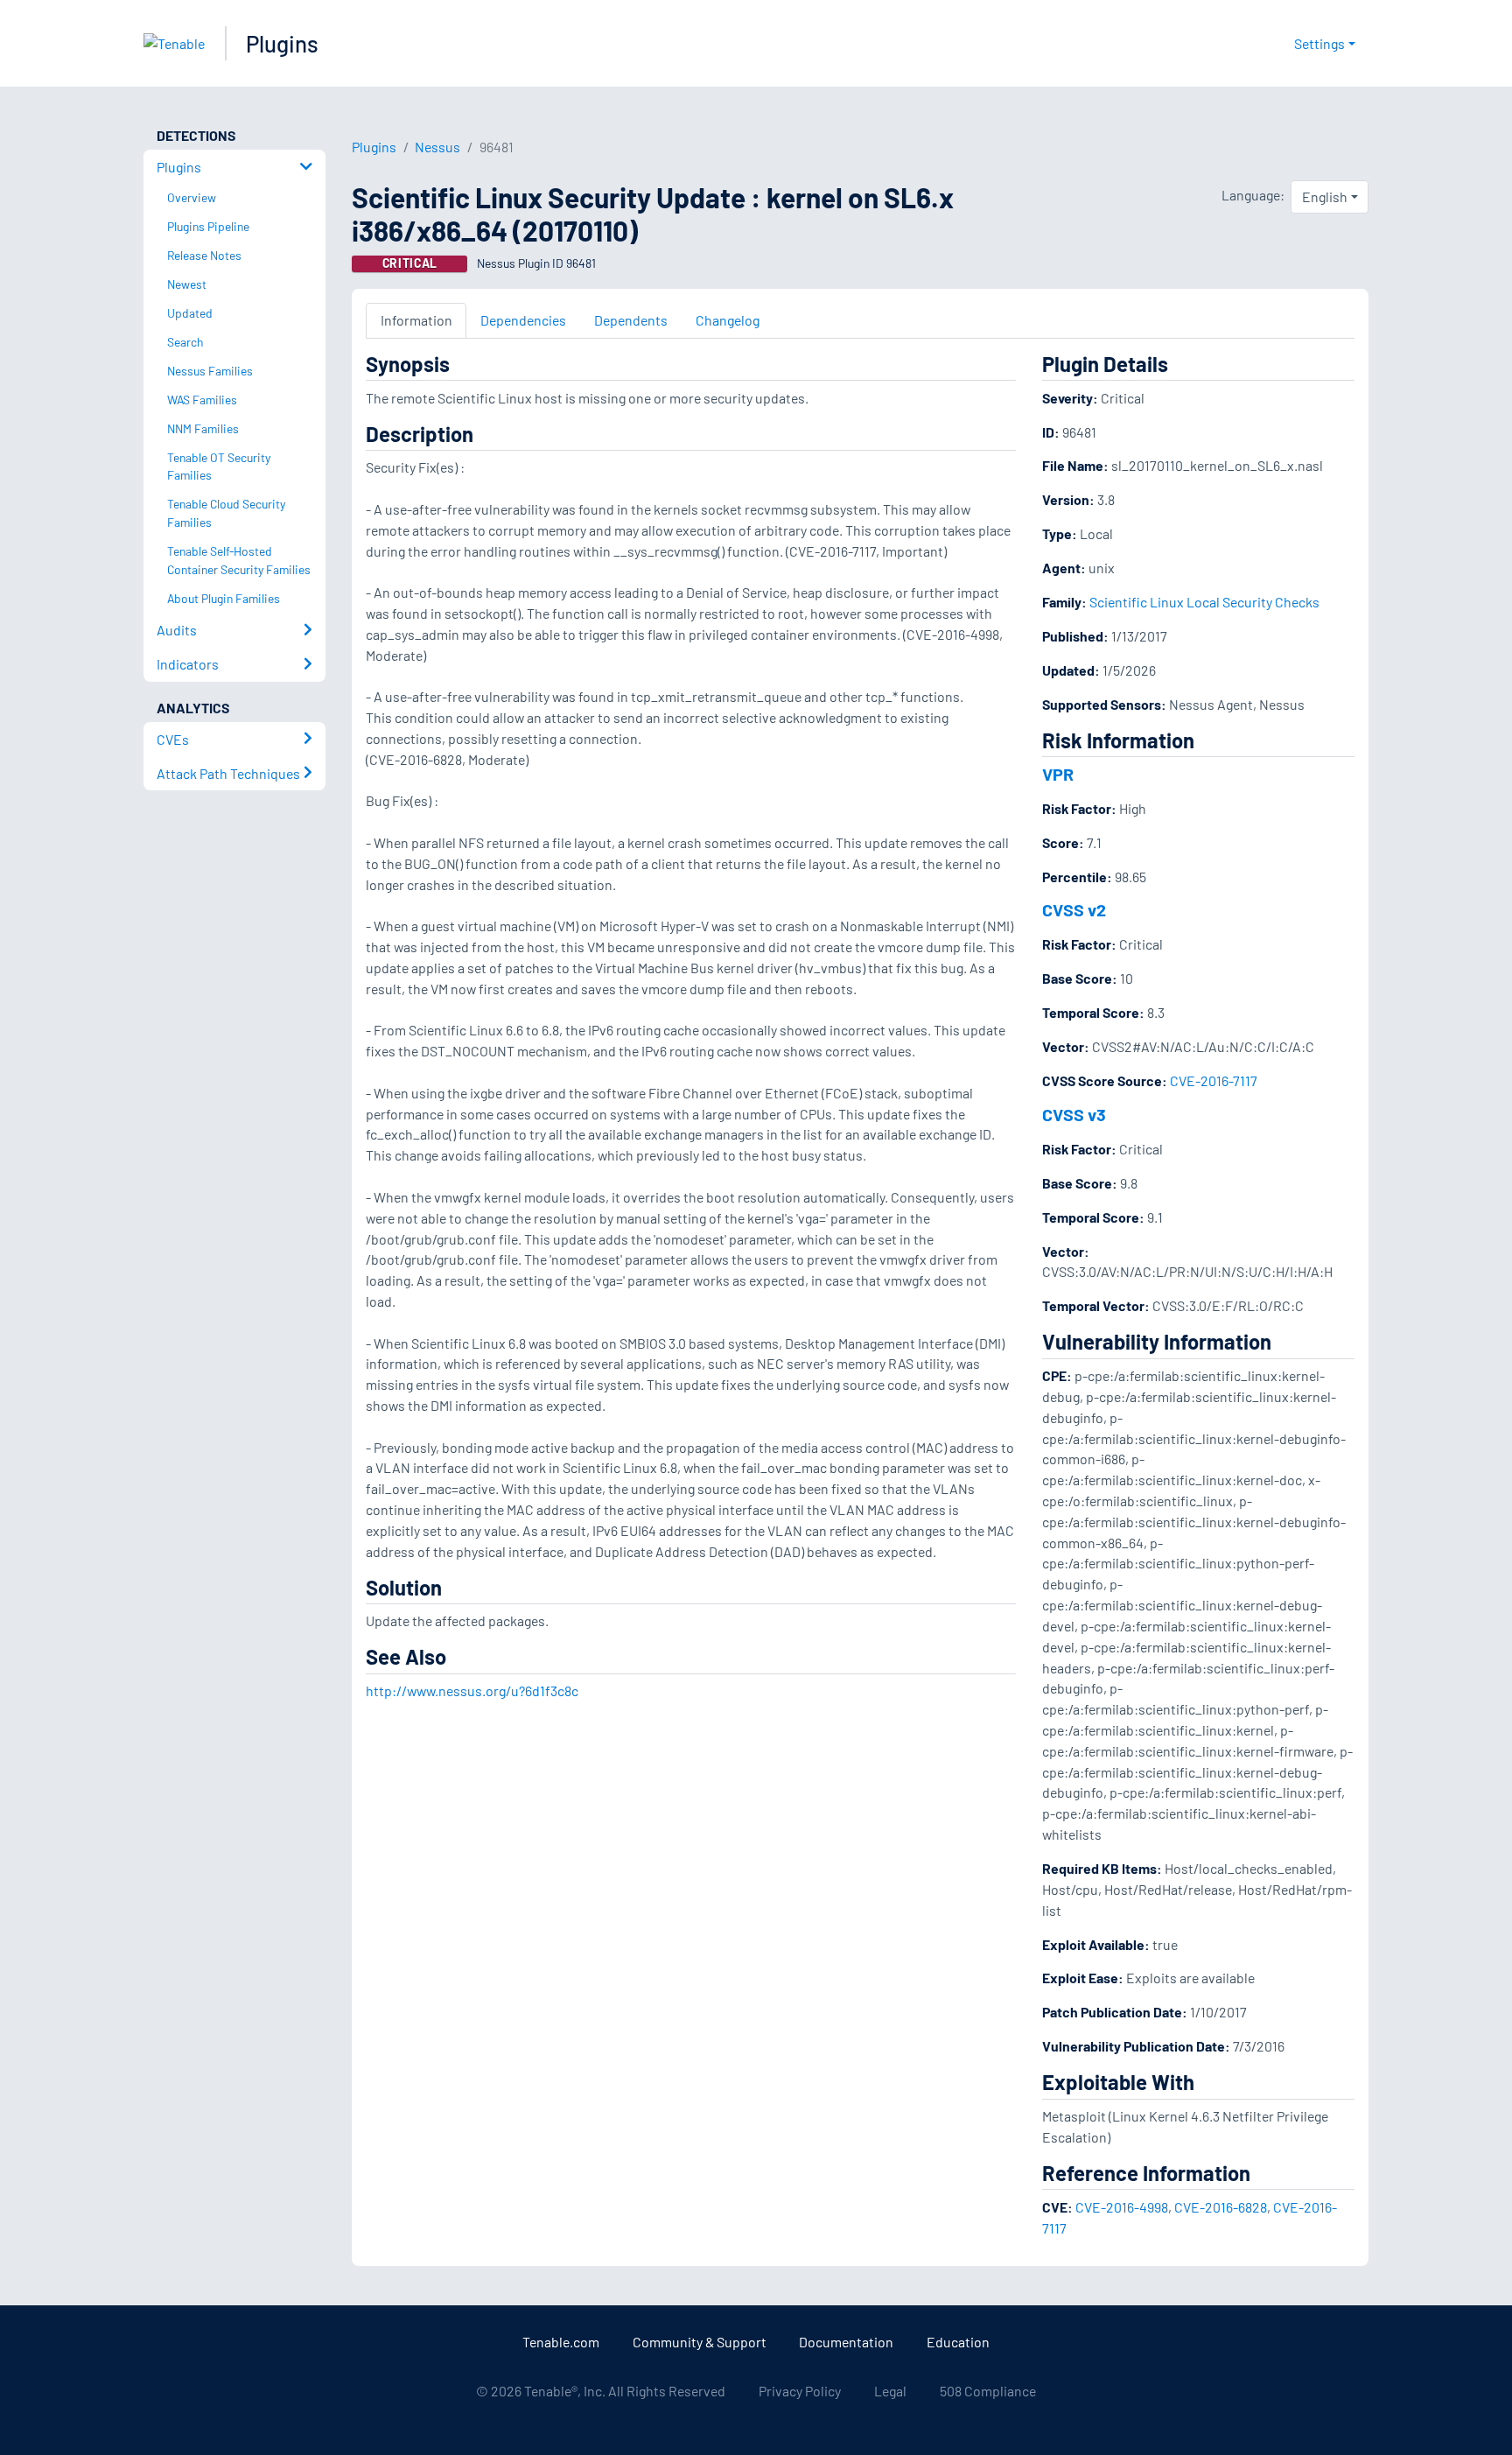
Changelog (728, 320)
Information (416, 320)
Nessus (437, 147)
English (1325, 196)
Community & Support (700, 2342)
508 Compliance (988, 2391)
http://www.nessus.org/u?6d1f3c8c (472, 1690)
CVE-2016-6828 (1221, 2207)
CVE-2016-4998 (1122, 2207)
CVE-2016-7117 (1214, 1080)
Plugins (282, 43)
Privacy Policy (800, 2391)
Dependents (631, 320)
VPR (1058, 774)
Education (958, 2342)
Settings (1319, 43)
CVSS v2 (1074, 909)
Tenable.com (561, 2342)
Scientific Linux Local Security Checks (1204, 602)
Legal (890, 2391)
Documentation (846, 2342)
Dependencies (523, 320)
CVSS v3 (1074, 1114)
